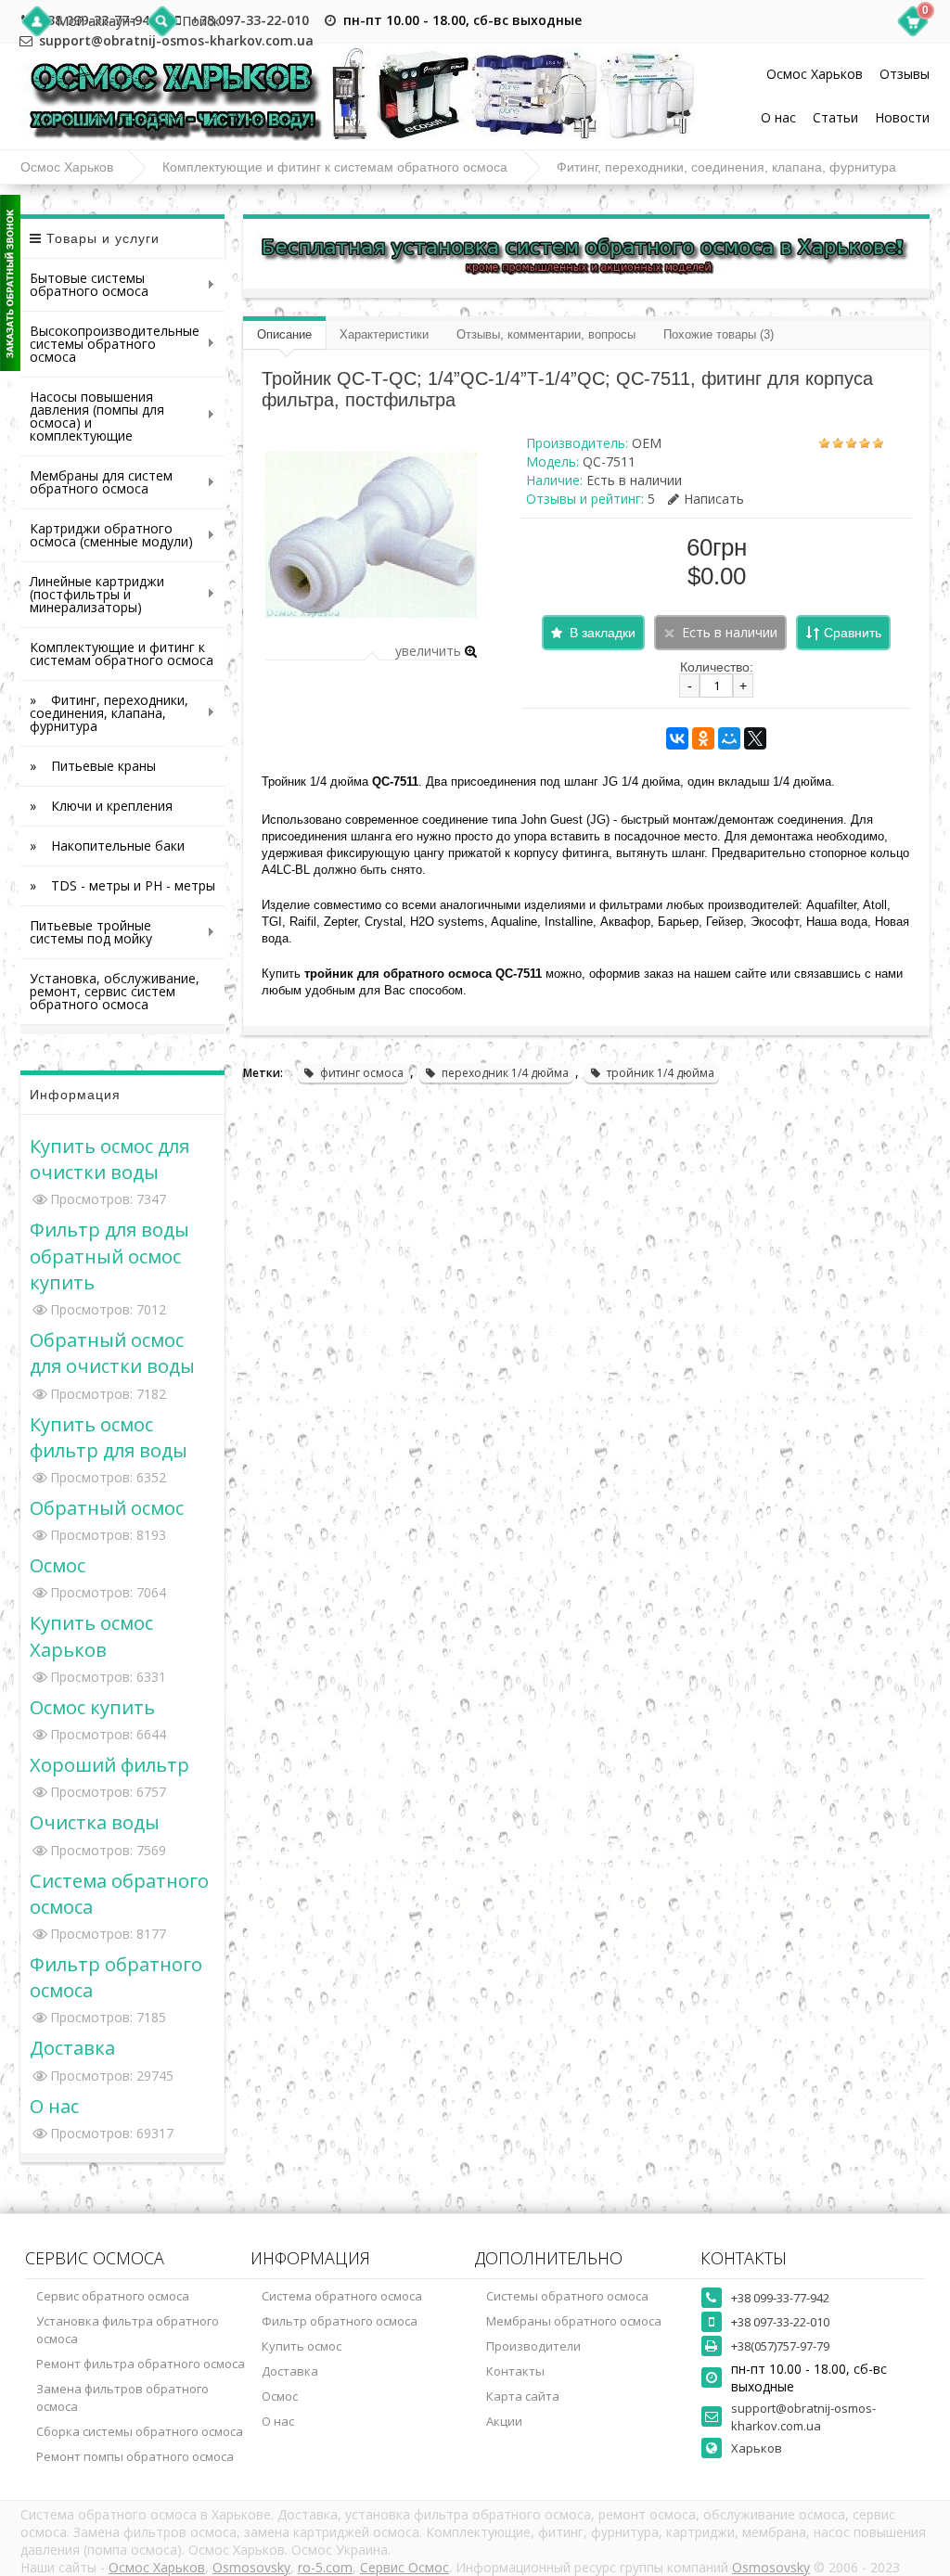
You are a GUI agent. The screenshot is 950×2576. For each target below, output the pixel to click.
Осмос (58, 1565)
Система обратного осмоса (342, 2296)
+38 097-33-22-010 (250, 20)
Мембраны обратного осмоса (574, 2321)
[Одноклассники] (703, 738)
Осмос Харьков (815, 74)
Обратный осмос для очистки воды (112, 1352)
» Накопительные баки (107, 846)
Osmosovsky (251, 2567)
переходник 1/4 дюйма (505, 1073)
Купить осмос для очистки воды (109, 1159)
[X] (755, 738)
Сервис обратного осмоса (113, 2296)
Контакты (515, 2371)
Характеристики (384, 334)
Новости (902, 117)
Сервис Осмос (404, 2567)
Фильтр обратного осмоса (340, 2321)
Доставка (72, 2047)
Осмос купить (92, 1707)
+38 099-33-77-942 (780, 2298)
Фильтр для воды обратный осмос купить (109, 1255)
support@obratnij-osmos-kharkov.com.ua (803, 2417)
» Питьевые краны (93, 766)
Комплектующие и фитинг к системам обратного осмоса (335, 167)
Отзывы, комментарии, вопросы (546, 334)
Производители (533, 2346)
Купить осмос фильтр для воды (109, 1437)
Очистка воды (95, 1822)
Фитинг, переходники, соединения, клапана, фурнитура (726, 167)
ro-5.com (325, 2567)
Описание (284, 334)
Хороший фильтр (109, 1764)
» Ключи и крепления (101, 806)
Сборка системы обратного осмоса (140, 2431)
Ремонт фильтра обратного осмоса (141, 2364)
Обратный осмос (107, 1507)
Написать (714, 499)
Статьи (835, 117)
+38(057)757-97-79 (780, 2346)
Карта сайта (523, 2396)
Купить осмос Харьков (91, 1635)
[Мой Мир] (729, 738)
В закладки (603, 633)
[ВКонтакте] (677, 738)
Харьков (757, 2448)
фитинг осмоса (362, 1073)
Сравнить (853, 633)
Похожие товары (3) (719, 334)
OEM (647, 443)
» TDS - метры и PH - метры (122, 885)
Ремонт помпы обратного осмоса (135, 2456)
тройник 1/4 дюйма (661, 1073)
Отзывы (905, 74)
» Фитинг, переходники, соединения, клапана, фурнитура (104, 713)
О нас (778, 117)
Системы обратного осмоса (567, 2296)
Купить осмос (302, 2346)
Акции (504, 2421)
